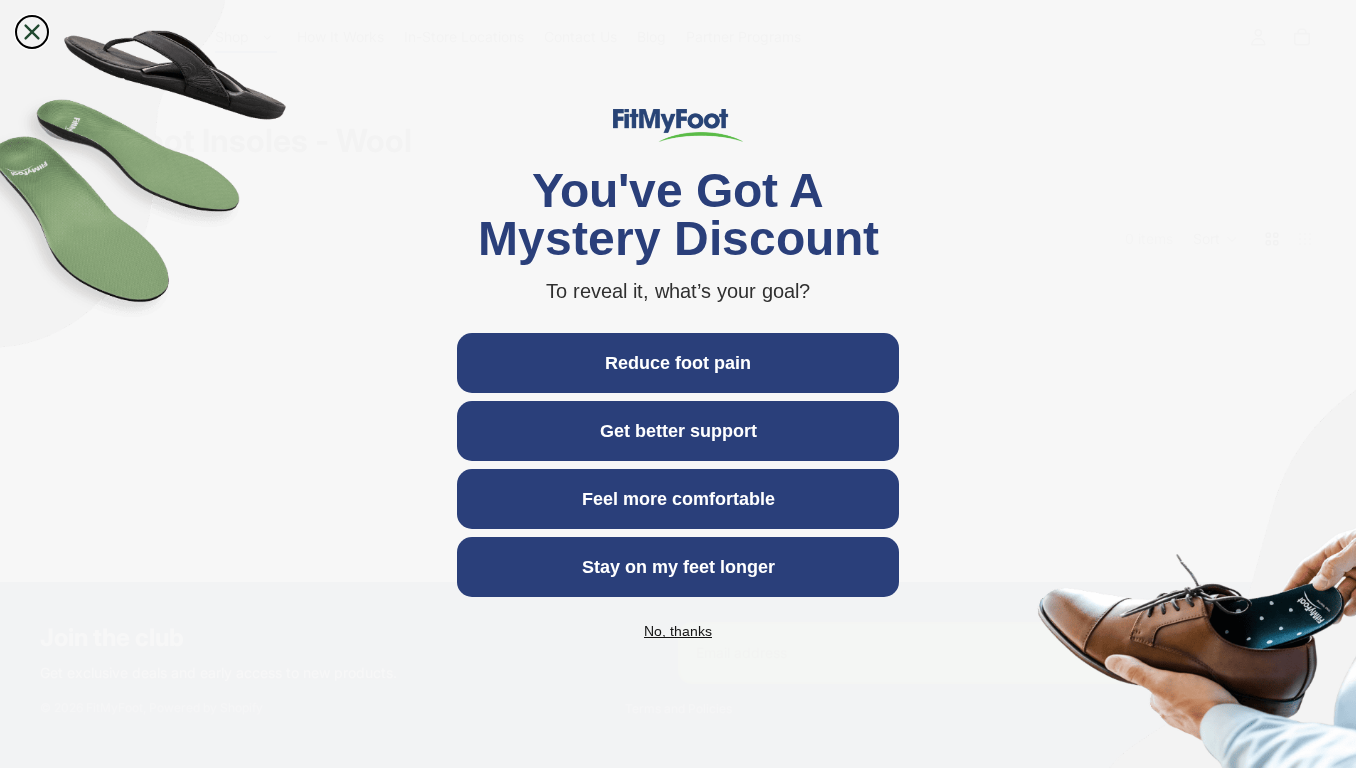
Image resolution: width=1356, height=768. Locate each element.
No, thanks (678, 631)
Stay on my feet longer (678, 567)
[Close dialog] (32, 32)
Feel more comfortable (678, 499)
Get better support (678, 431)
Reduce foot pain (678, 363)
